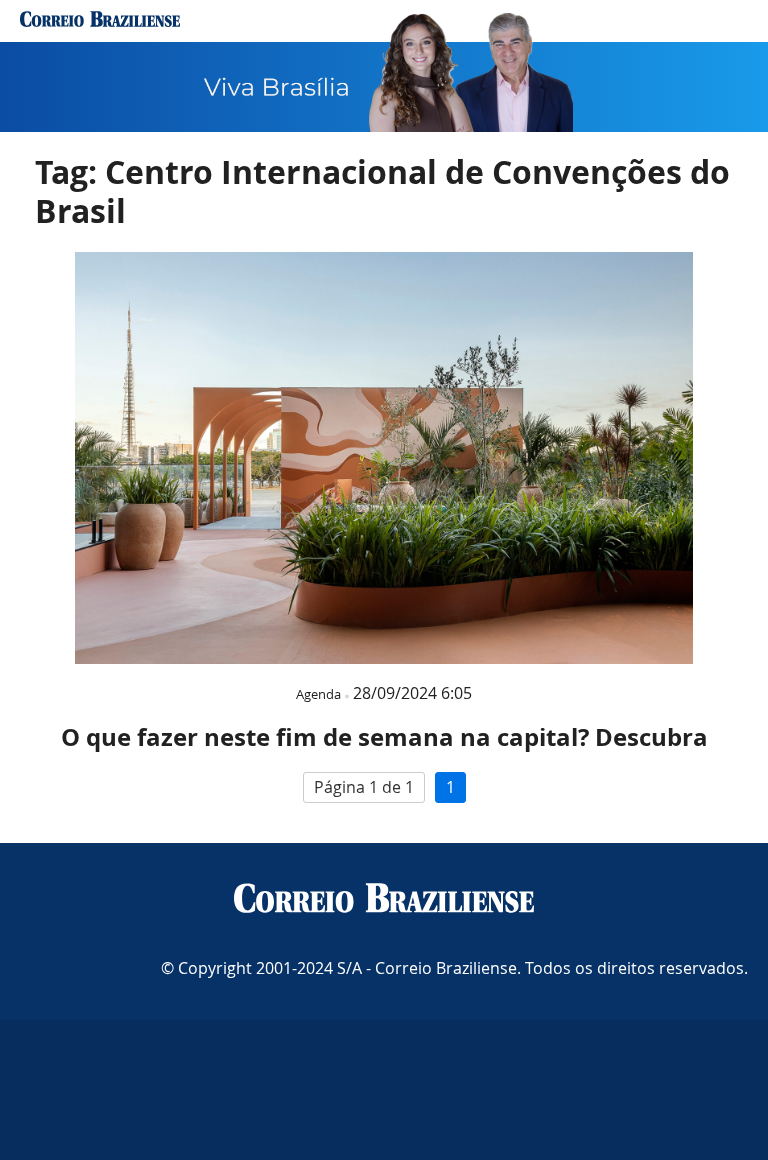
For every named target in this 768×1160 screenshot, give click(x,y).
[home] (100, 21)
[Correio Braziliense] (384, 900)
